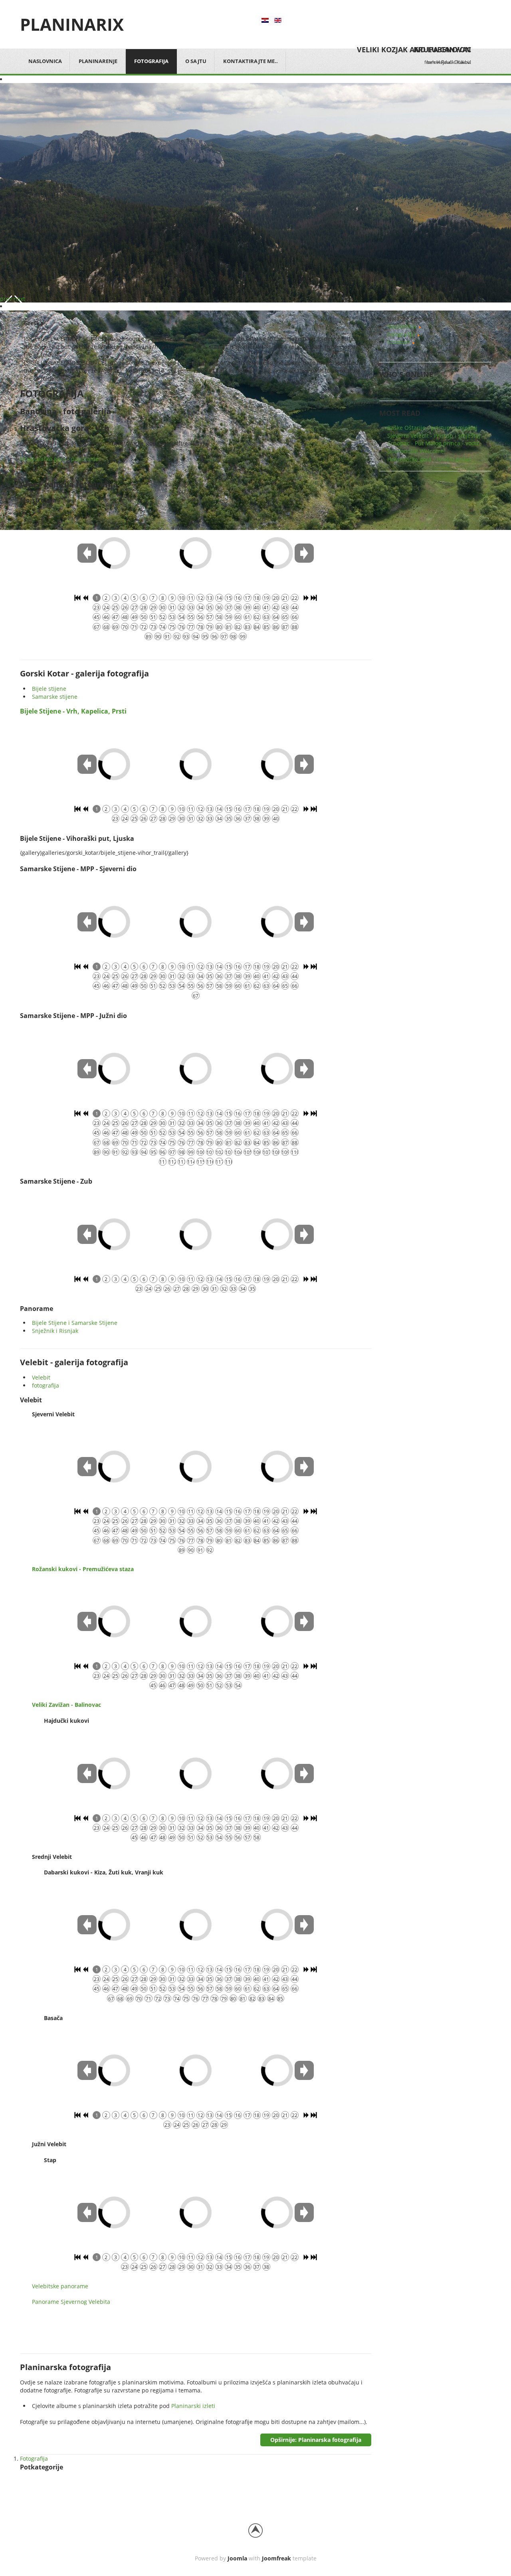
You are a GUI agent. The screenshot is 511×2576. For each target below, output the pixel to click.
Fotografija (151, 61)
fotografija (46, 1385)
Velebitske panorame (60, 2286)
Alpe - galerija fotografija (69, 484)
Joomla (237, 2558)
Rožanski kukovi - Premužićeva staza (83, 1569)
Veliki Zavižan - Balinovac (66, 1705)
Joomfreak (276, 2558)
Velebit (41, 1377)
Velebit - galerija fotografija (74, 1362)
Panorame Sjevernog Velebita (71, 2302)
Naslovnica (45, 61)
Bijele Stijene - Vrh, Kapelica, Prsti (73, 711)
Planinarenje (98, 61)
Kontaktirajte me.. (251, 61)
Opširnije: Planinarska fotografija (316, 2440)
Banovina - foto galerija (65, 411)
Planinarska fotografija (65, 2367)
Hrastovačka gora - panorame (59, 459)
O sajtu (196, 61)
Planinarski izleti (193, 2406)
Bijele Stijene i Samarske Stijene (75, 1323)
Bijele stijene (49, 689)
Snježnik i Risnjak (55, 1331)
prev (6, 299)
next (19, 299)
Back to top (255, 2531)
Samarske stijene (55, 697)
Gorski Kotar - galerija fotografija (84, 673)
